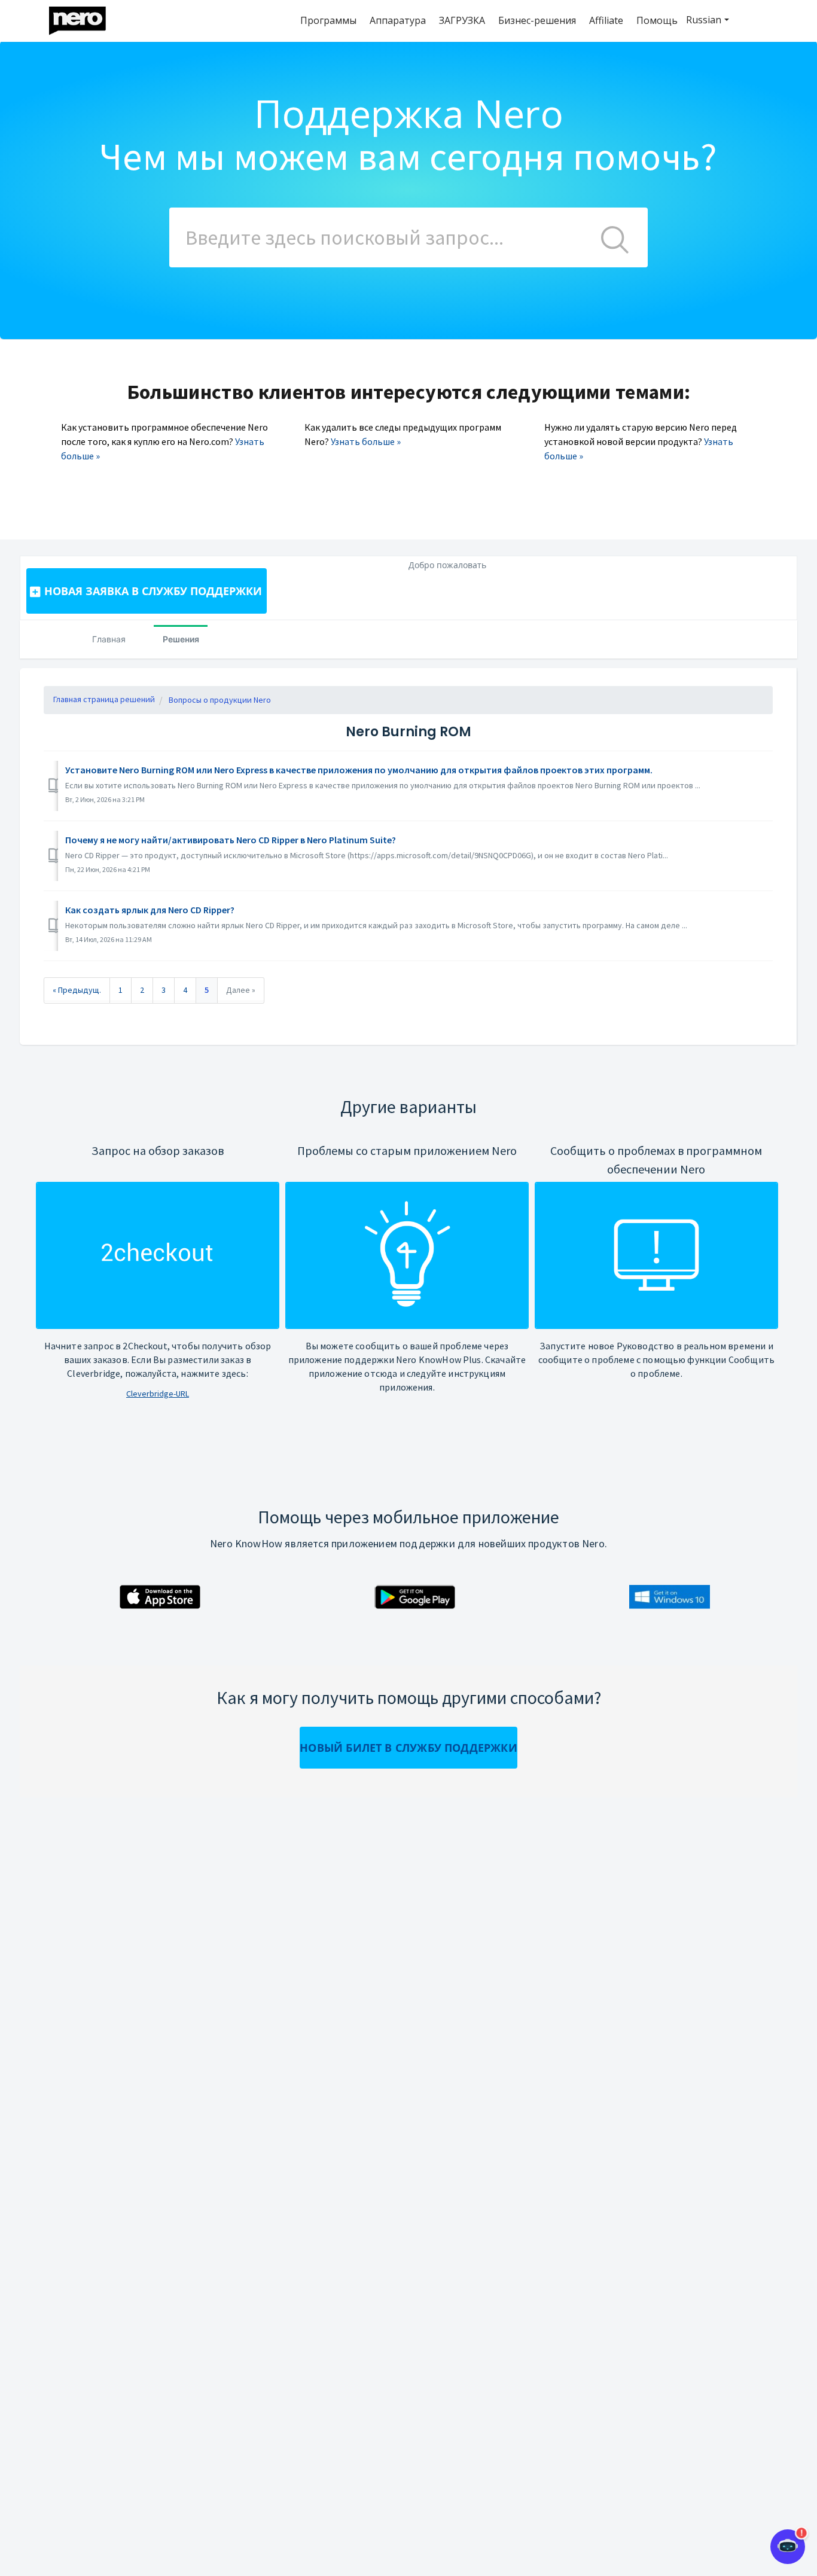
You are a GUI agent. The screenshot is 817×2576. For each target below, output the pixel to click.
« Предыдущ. (77, 990)
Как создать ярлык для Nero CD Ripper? (150, 910)
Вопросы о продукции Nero (220, 700)
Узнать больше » (366, 441)
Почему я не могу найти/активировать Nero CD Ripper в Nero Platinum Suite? (231, 840)
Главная (109, 639)
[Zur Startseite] (85, 18)
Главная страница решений (104, 699)
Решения (181, 639)
